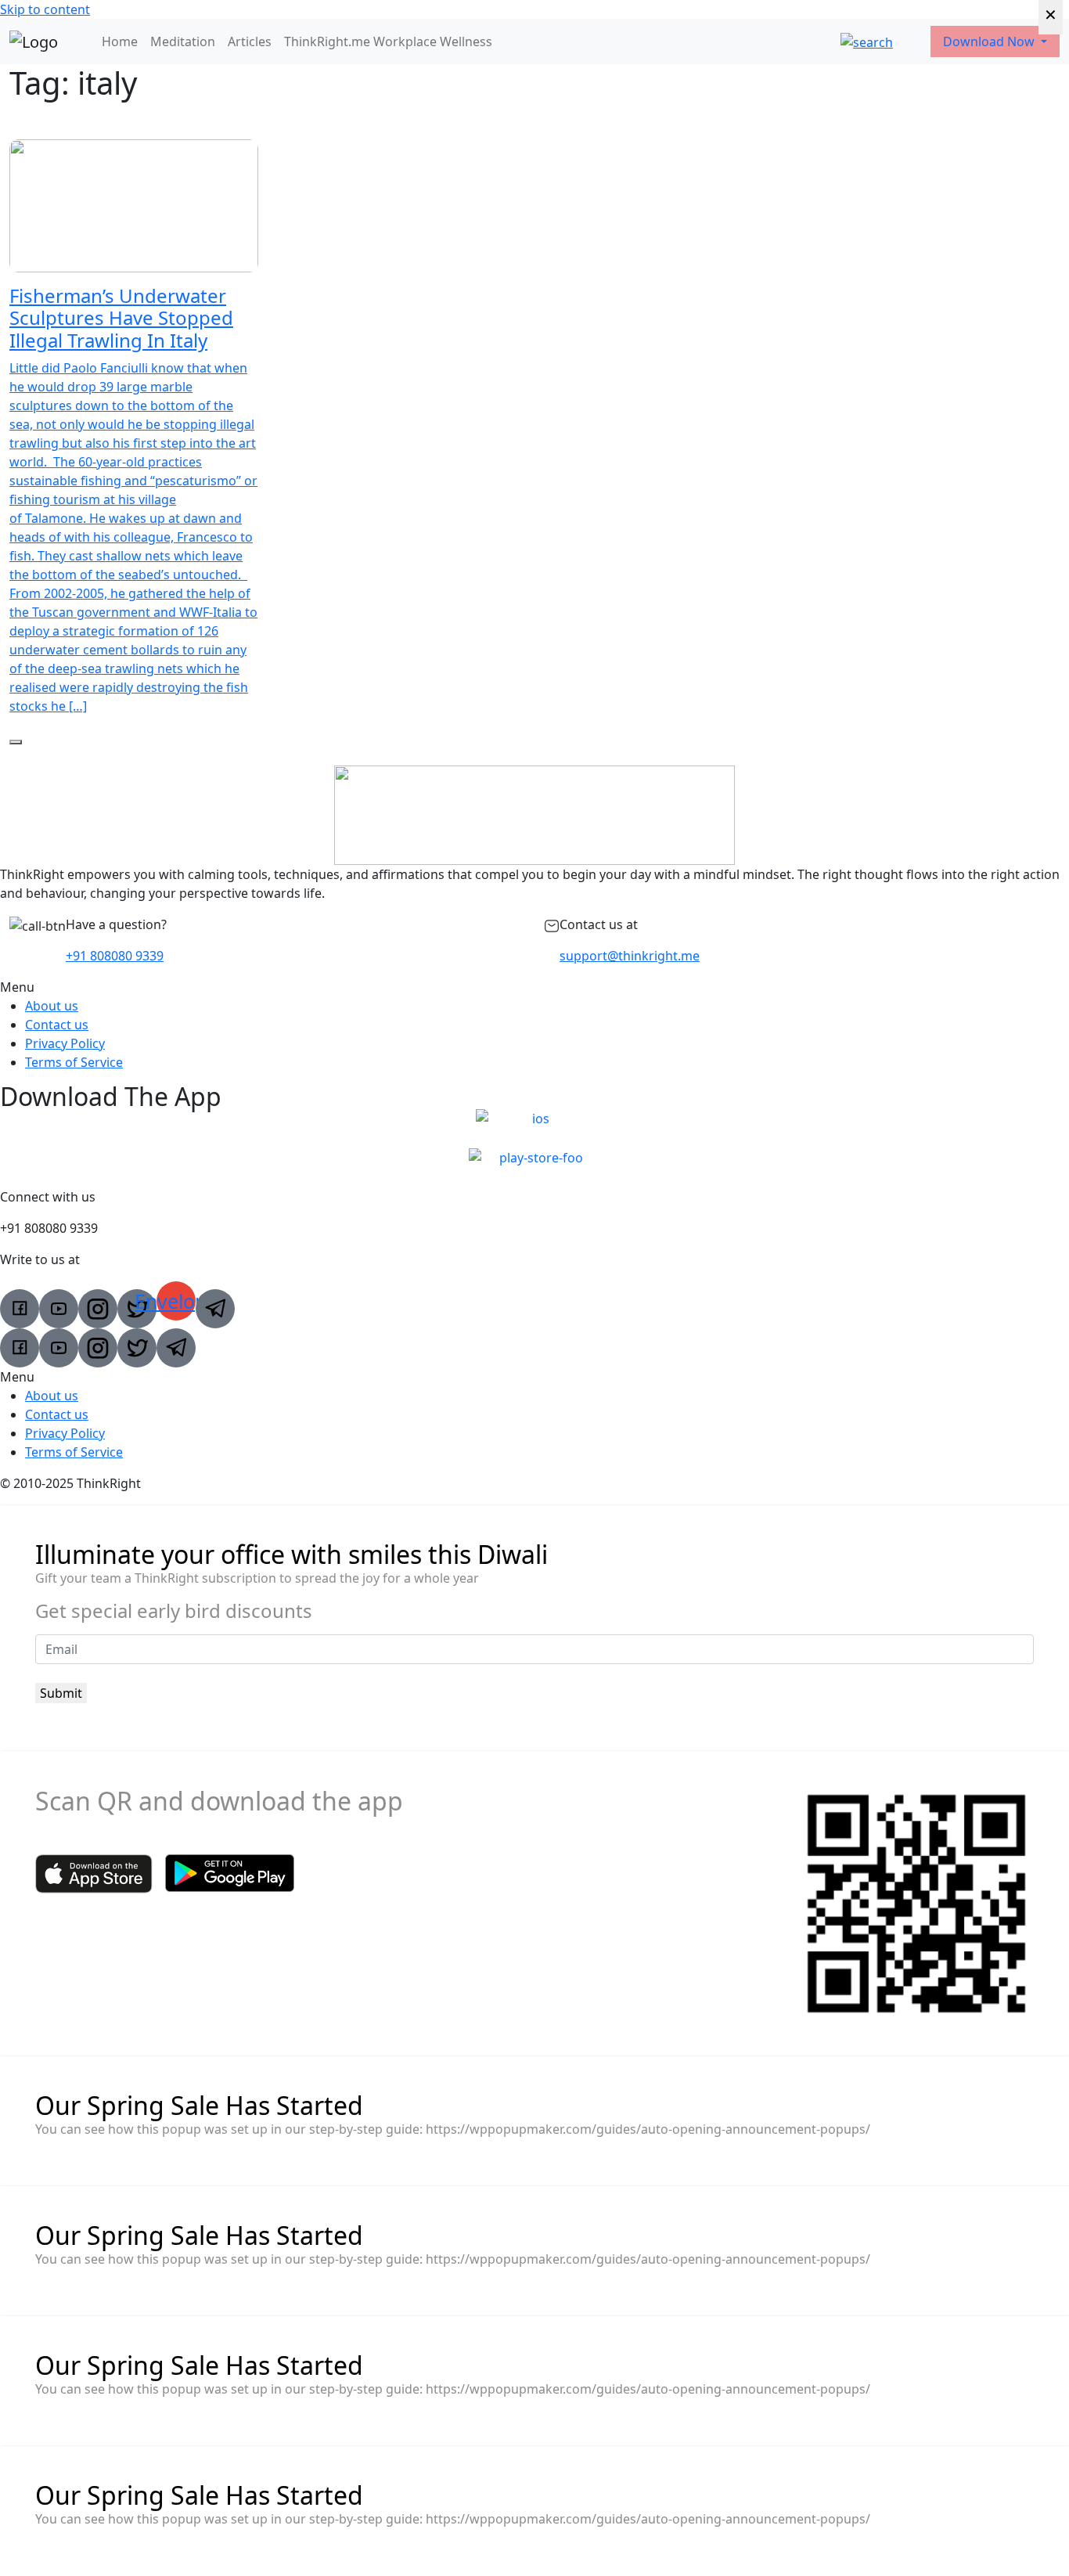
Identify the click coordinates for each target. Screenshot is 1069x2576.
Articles (250, 41)
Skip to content (45, 9)
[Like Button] (16, 742)
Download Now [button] (990, 41)
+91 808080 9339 (115, 956)
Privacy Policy (65, 1043)
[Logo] (34, 41)
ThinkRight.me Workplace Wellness (388, 41)
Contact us (57, 1025)
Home (120, 41)
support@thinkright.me (630, 956)
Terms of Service (74, 1062)
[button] (534, 987)
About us (52, 1006)
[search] (867, 41)
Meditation (183, 41)
